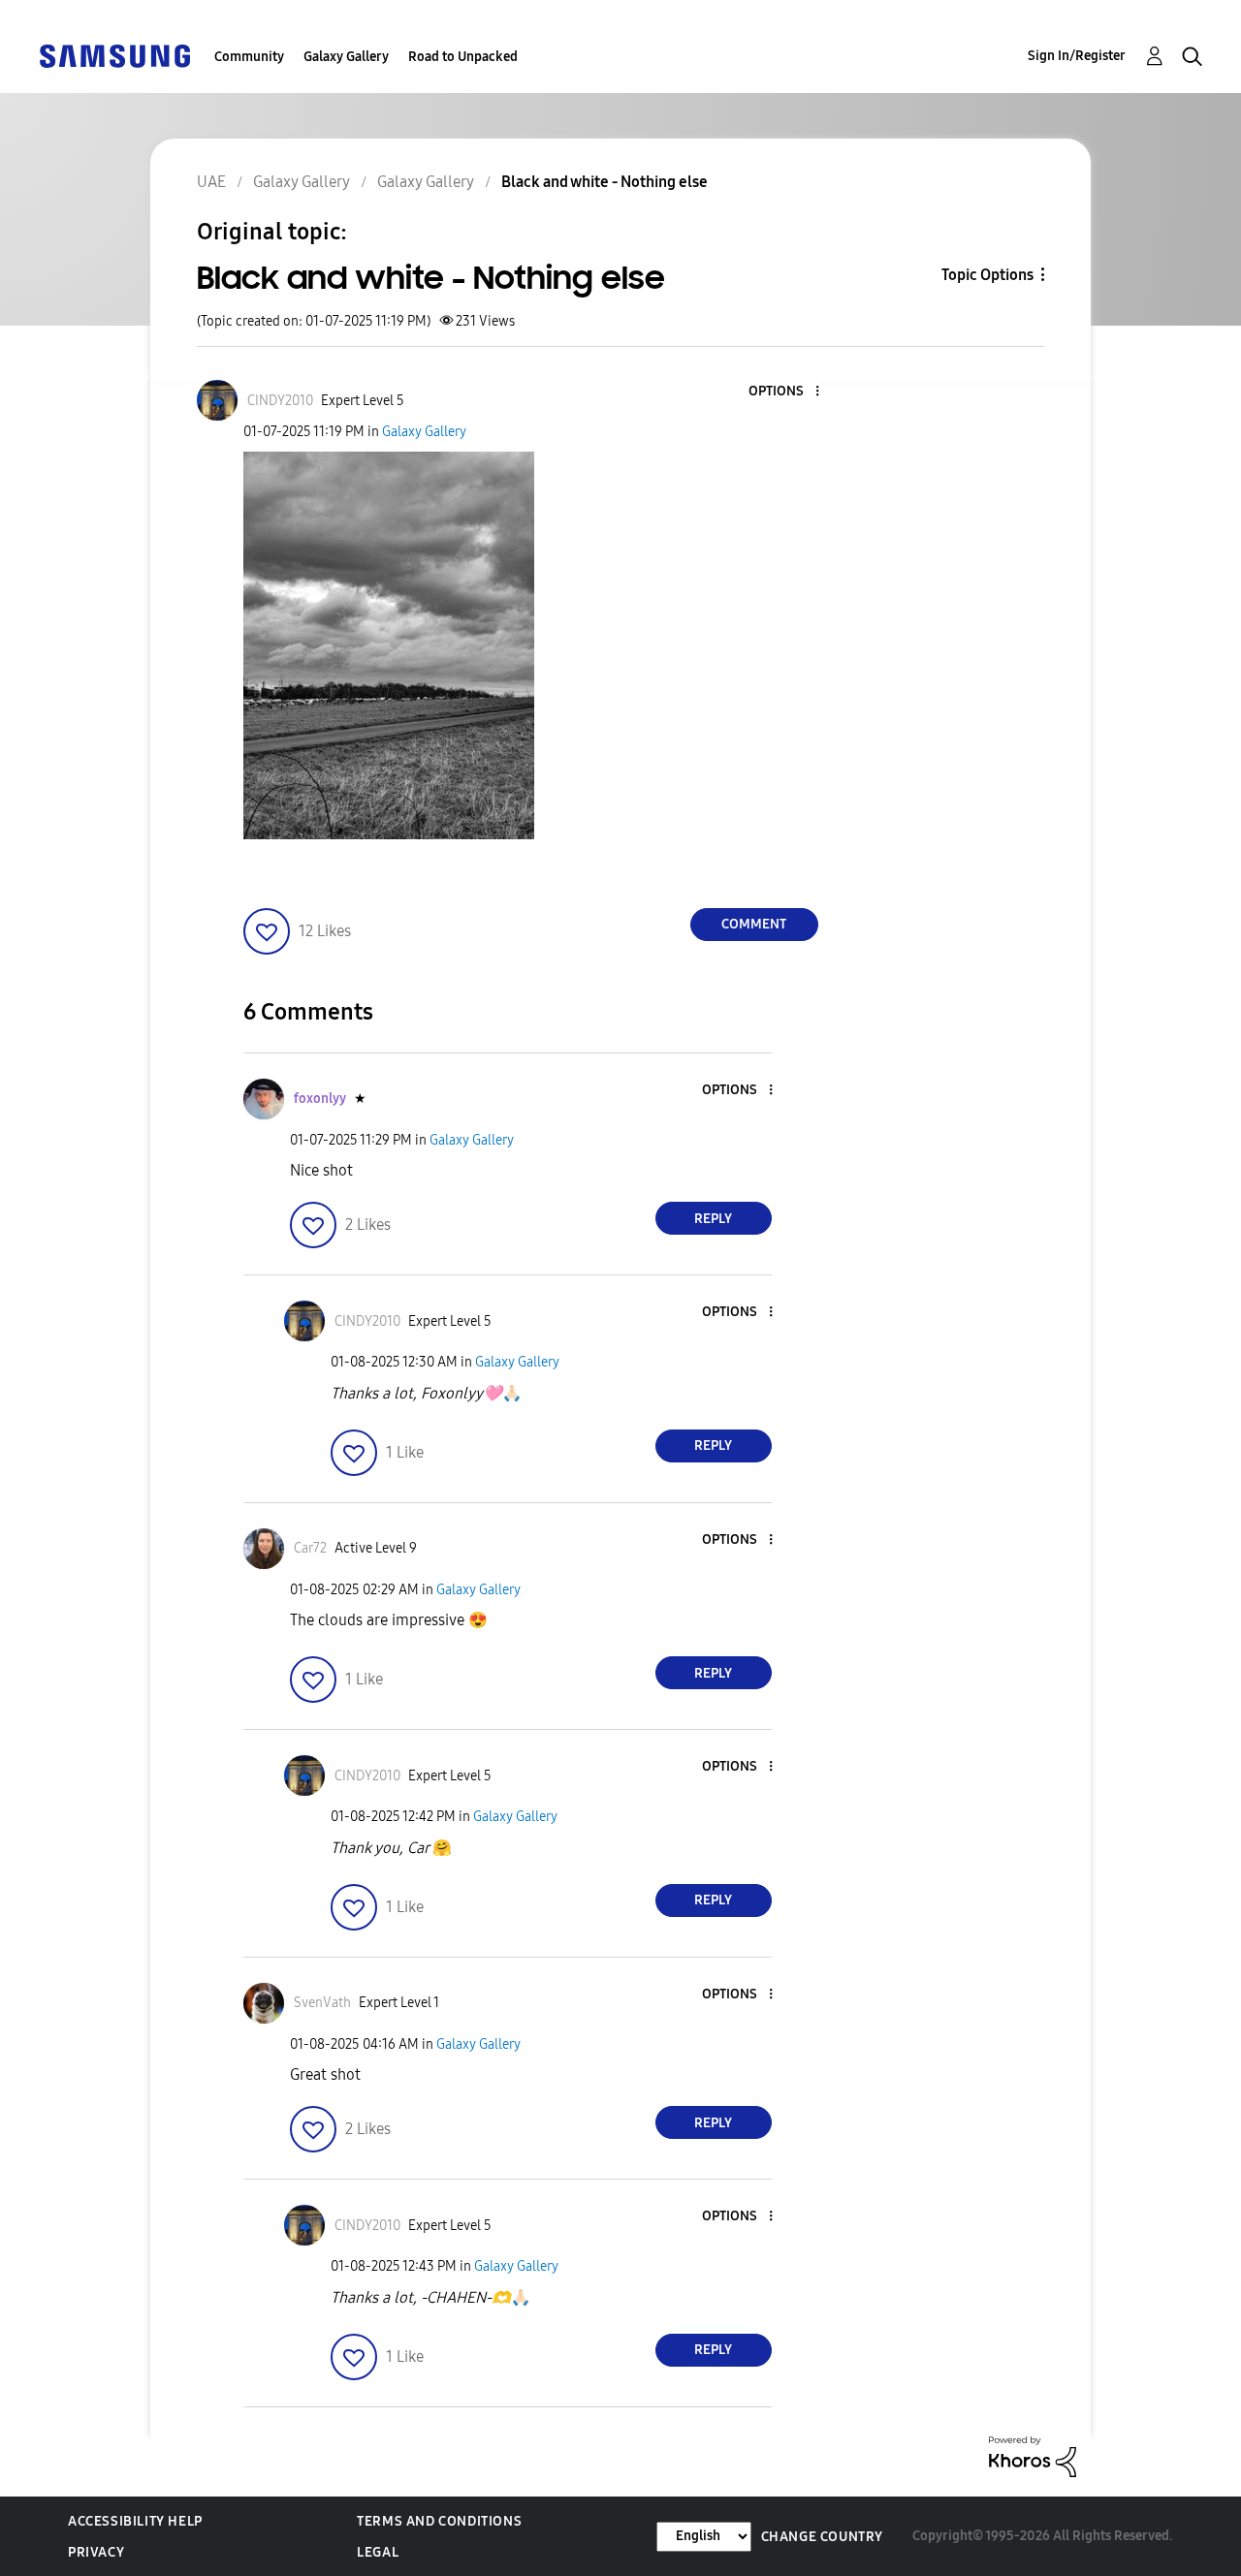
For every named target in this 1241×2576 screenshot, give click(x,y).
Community (249, 57)
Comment (754, 924)
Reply (713, 1219)
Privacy (96, 2552)
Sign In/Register (1077, 56)
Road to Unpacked (463, 57)
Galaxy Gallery (346, 57)
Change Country (822, 2537)
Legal (378, 2552)
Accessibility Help (135, 2521)
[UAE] (114, 55)
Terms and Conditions (439, 2521)
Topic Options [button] (987, 275)
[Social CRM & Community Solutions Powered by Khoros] (1033, 2455)
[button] (784, 392)
